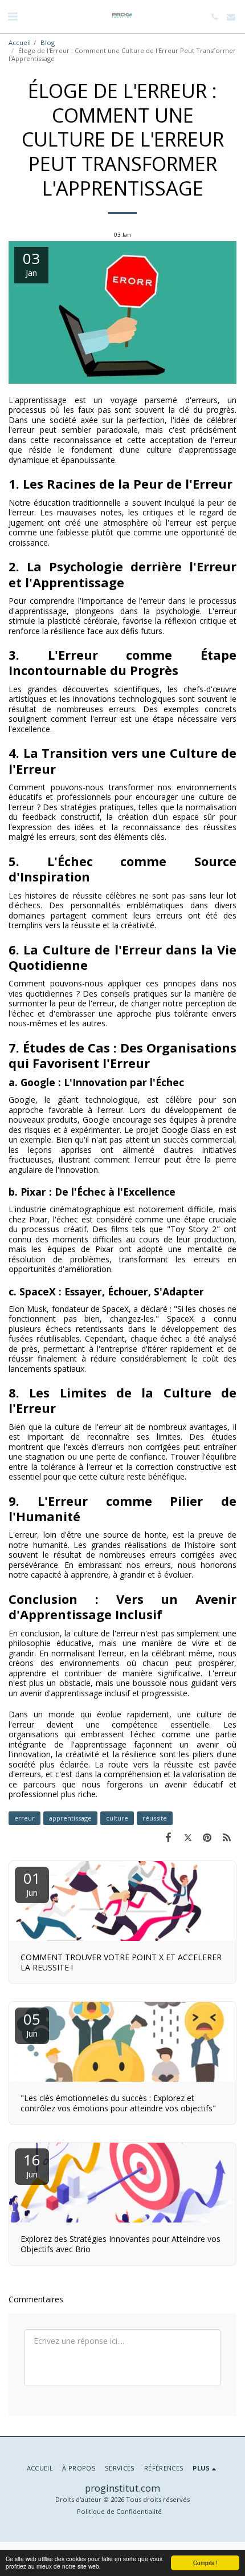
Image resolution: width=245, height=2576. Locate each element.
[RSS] (227, 1837)
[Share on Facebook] (168, 1837)
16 (32, 2165)
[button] (13, 16)
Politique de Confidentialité (119, 2511)
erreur (24, 1818)
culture (117, 1818)
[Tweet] (187, 1837)
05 (32, 2024)
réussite (155, 1818)
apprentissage (70, 1818)
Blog (48, 42)
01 (32, 1883)
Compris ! (205, 2563)
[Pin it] (207, 1837)
